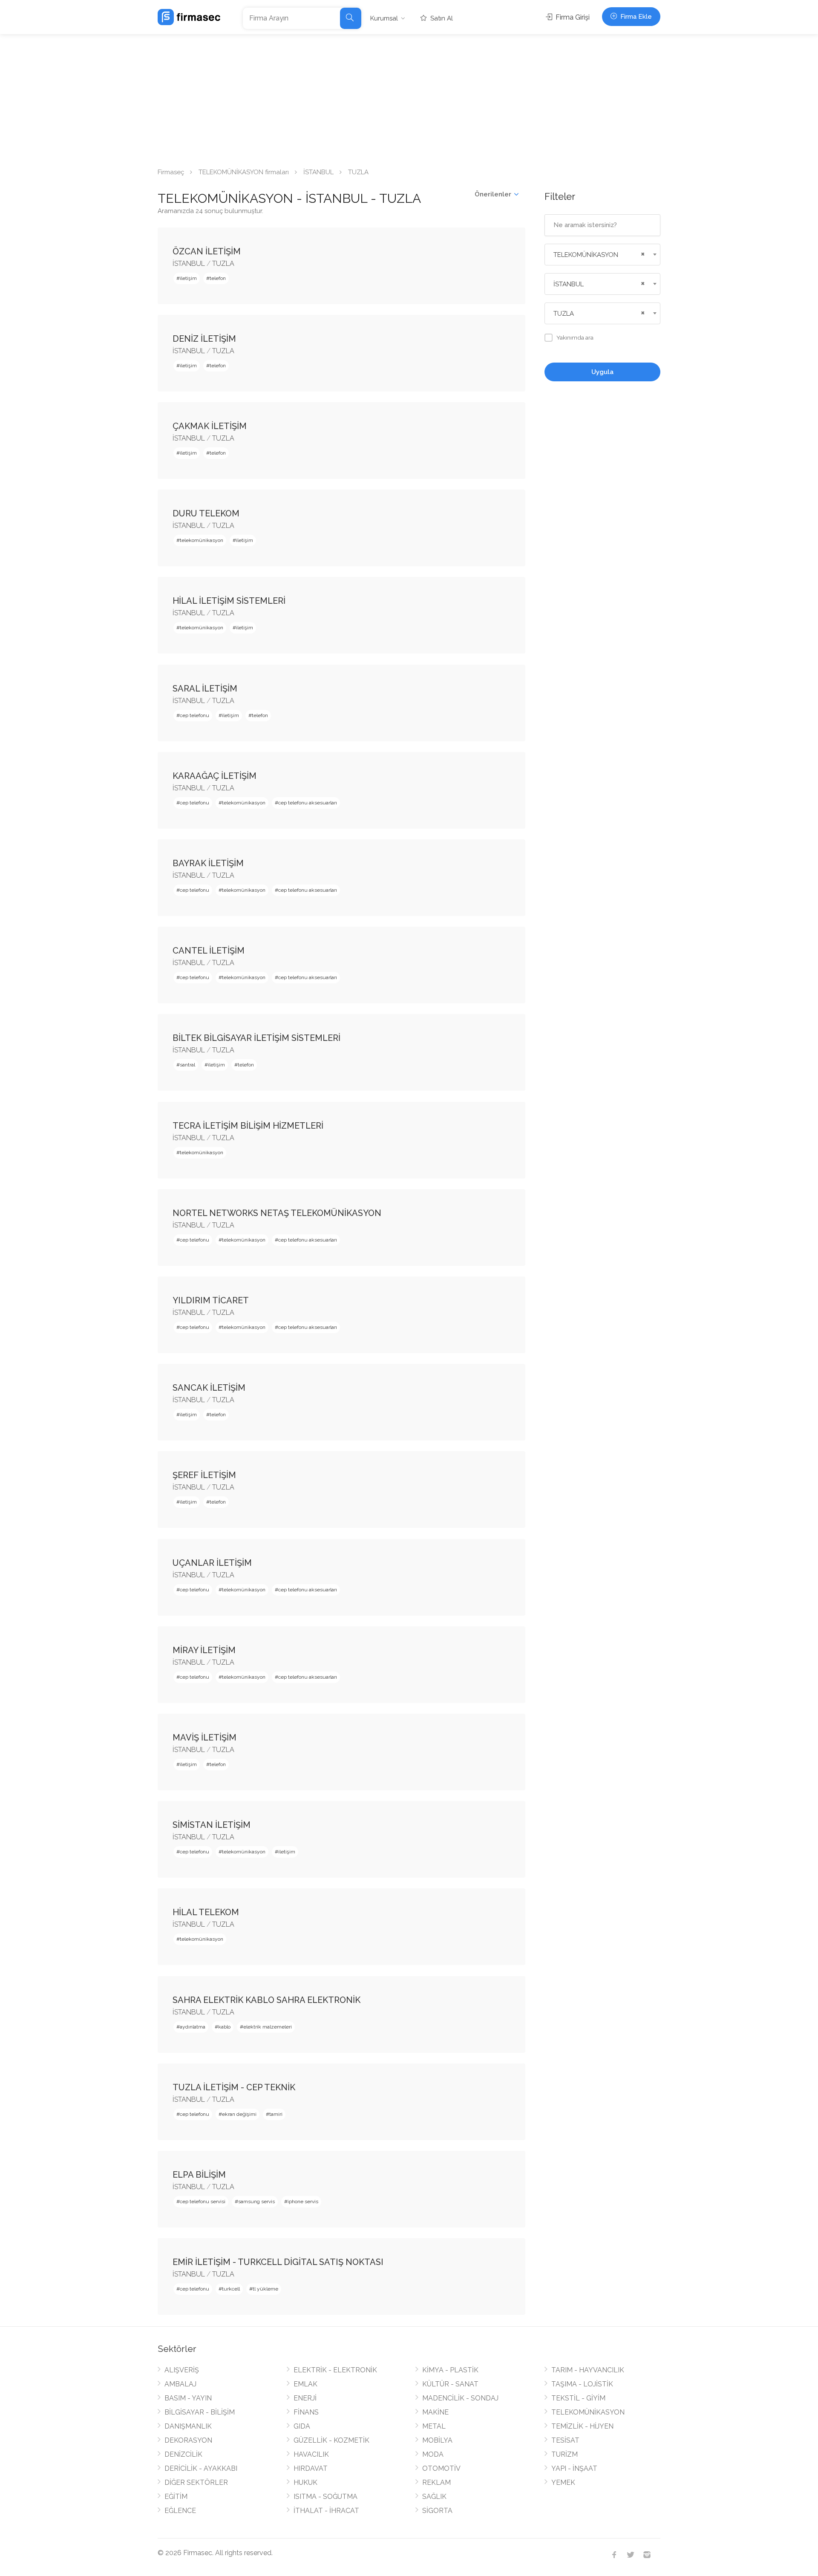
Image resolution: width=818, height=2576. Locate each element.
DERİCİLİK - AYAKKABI (201, 2468)
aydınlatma (193, 2027)
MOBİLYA (437, 2440)
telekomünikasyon (202, 540)
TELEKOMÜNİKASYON (588, 2412)
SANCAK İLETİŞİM (209, 1388)
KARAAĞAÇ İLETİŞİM (215, 776)
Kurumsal (384, 18)
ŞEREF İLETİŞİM (204, 1475)
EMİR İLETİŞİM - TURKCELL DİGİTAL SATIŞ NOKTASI (278, 2262)
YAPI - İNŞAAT (574, 2468)
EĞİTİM (176, 2497)
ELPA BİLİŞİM (199, 2175)
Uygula (602, 372)
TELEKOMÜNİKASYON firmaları (244, 172)
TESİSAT (565, 2440)
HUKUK (305, 2482)
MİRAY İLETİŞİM (204, 1650)
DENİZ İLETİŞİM (204, 339)
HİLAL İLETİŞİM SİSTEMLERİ (229, 601)
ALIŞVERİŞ (182, 2370)
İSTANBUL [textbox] (569, 284)
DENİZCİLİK (183, 2454)
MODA (433, 2454)
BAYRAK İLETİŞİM (208, 863)
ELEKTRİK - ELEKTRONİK (335, 2370)
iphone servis (303, 2201)
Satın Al (441, 18)
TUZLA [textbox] (564, 314)
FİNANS (306, 2412)
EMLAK (305, 2384)
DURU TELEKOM (206, 513)
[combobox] (603, 255)
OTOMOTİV (441, 2468)
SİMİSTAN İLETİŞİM (212, 1825)
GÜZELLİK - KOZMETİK (331, 2440)
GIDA (302, 2426)
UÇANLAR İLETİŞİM (212, 1563)
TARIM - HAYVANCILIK (588, 2370)
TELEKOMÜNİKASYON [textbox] (586, 255)
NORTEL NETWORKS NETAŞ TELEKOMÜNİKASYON (277, 1213)
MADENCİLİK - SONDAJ (460, 2398)
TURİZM (565, 2454)
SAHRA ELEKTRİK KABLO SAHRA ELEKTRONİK (266, 2000)
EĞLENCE (180, 2511)
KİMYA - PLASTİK (450, 2370)
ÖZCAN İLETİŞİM (207, 251)
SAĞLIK (434, 2497)
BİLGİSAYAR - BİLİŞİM (200, 2412)
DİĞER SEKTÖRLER (196, 2482)
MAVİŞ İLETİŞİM (204, 1738)
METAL (434, 2426)
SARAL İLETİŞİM (205, 689)
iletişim (188, 278)
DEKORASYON (188, 2440)
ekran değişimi (239, 2114)
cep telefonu (194, 715)
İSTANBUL (318, 172)
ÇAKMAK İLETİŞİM (210, 426)
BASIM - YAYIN (188, 2398)
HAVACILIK (311, 2454)
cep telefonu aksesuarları (308, 803)
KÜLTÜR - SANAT (450, 2384)
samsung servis (256, 2201)
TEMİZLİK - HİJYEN (582, 2426)
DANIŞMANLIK (188, 2426)
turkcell (231, 2289)
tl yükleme (265, 2289)
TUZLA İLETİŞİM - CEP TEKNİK (234, 2087)
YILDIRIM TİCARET (211, 1300)
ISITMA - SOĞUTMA (325, 2497)
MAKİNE (435, 2412)
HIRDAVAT (311, 2468)
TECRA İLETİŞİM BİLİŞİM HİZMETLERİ (248, 1126)
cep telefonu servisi (203, 2201)
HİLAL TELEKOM (206, 1912)
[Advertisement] (409, 98)
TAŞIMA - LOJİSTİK (582, 2384)
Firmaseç (171, 172)
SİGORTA (437, 2511)
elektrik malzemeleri (268, 2027)
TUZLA (223, 264)
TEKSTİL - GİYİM (578, 2398)
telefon (218, 278)
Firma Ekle (635, 17)
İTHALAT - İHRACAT (326, 2511)
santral (187, 1065)
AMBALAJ (180, 2384)
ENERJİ (305, 2398)
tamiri (276, 2114)
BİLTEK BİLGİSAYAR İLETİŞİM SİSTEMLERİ (256, 1038)
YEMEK (563, 2482)
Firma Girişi (572, 17)
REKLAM (436, 2482)
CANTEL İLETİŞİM (209, 951)
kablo (224, 2027)
